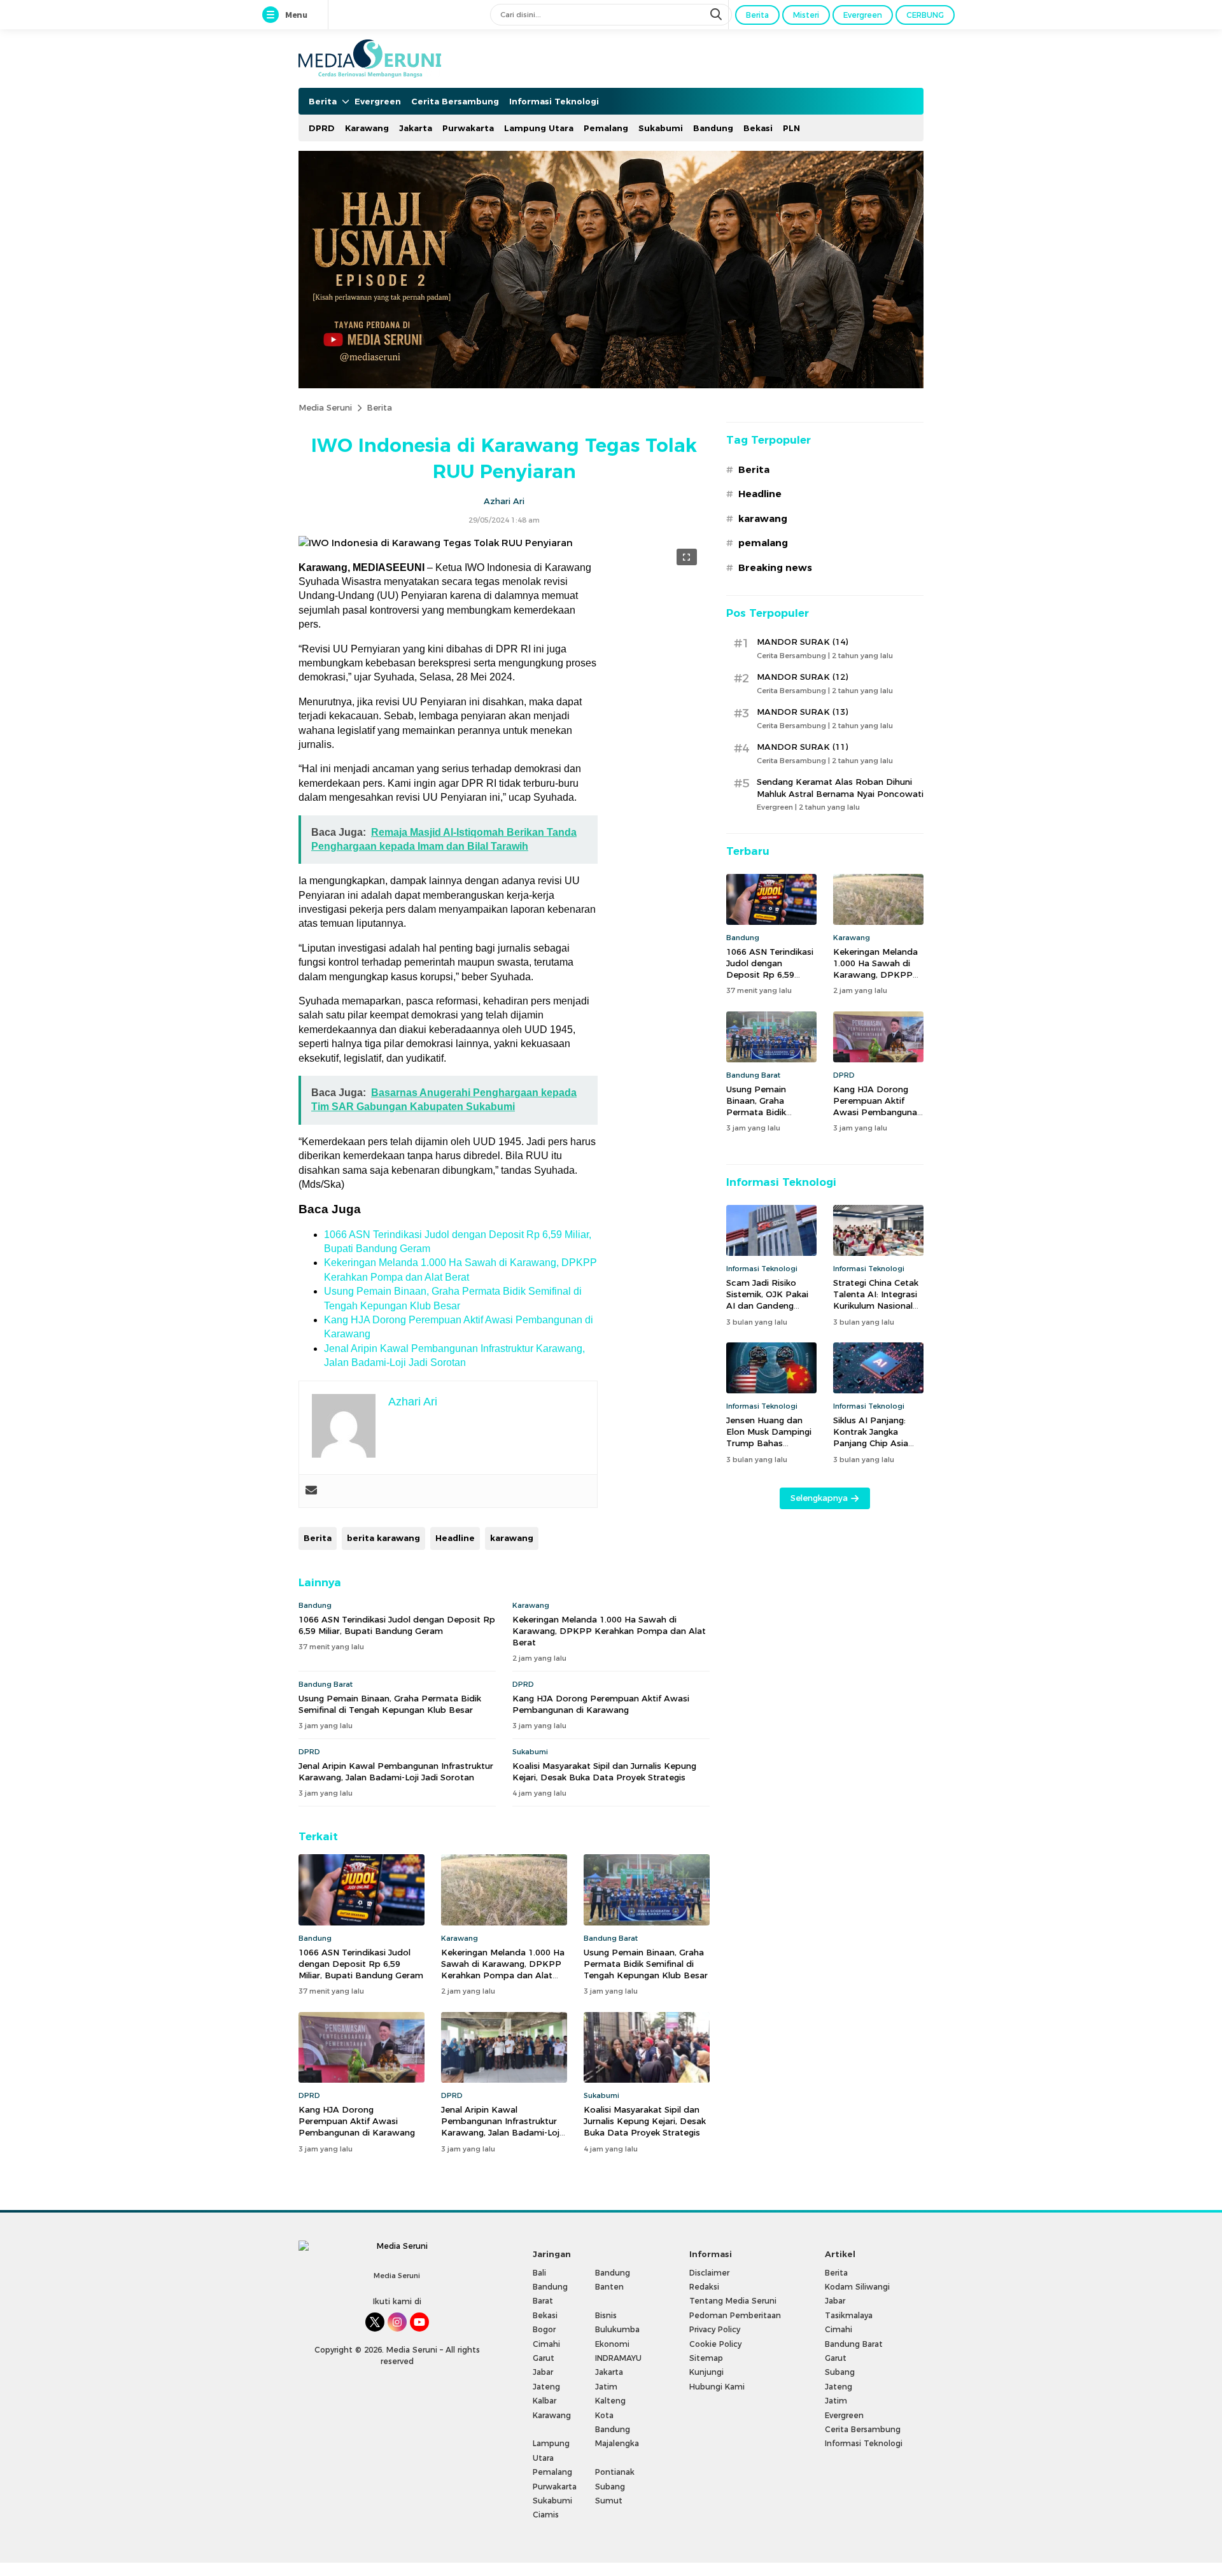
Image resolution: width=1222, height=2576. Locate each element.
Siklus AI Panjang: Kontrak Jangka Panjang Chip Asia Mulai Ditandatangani (878, 1438)
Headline (455, 1538)
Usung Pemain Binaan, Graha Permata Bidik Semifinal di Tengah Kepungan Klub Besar (390, 1704)
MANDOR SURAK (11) (802, 747)
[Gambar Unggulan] (436, 543)
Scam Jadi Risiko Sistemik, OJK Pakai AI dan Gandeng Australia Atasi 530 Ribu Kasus (767, 1306)
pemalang (763, 543)
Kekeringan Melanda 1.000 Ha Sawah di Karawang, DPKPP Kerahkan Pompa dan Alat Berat (609, 1631)
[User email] (311, 1491)
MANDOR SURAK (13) (802, 712)
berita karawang (383, 1538)
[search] (717, 15)
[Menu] (273, 15)
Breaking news (775, 568)
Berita (379, 407)
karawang (512, 1538)
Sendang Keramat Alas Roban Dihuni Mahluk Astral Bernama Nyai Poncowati (840, 787)
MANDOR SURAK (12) (802, 677)
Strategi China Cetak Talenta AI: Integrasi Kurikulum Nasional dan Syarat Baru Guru (878, 1300)
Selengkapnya (819, 1498)
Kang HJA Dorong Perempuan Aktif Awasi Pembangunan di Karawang (601, 1704)
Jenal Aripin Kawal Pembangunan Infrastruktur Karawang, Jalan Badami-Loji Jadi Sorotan (396, 1771)
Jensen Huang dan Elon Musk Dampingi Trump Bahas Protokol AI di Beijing (770, 1438)
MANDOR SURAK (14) (802, 642)
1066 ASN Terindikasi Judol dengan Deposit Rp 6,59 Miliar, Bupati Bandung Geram (397, 1625)
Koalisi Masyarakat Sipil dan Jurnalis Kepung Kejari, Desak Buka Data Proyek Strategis (604, 1771)
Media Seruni (325, 407)
